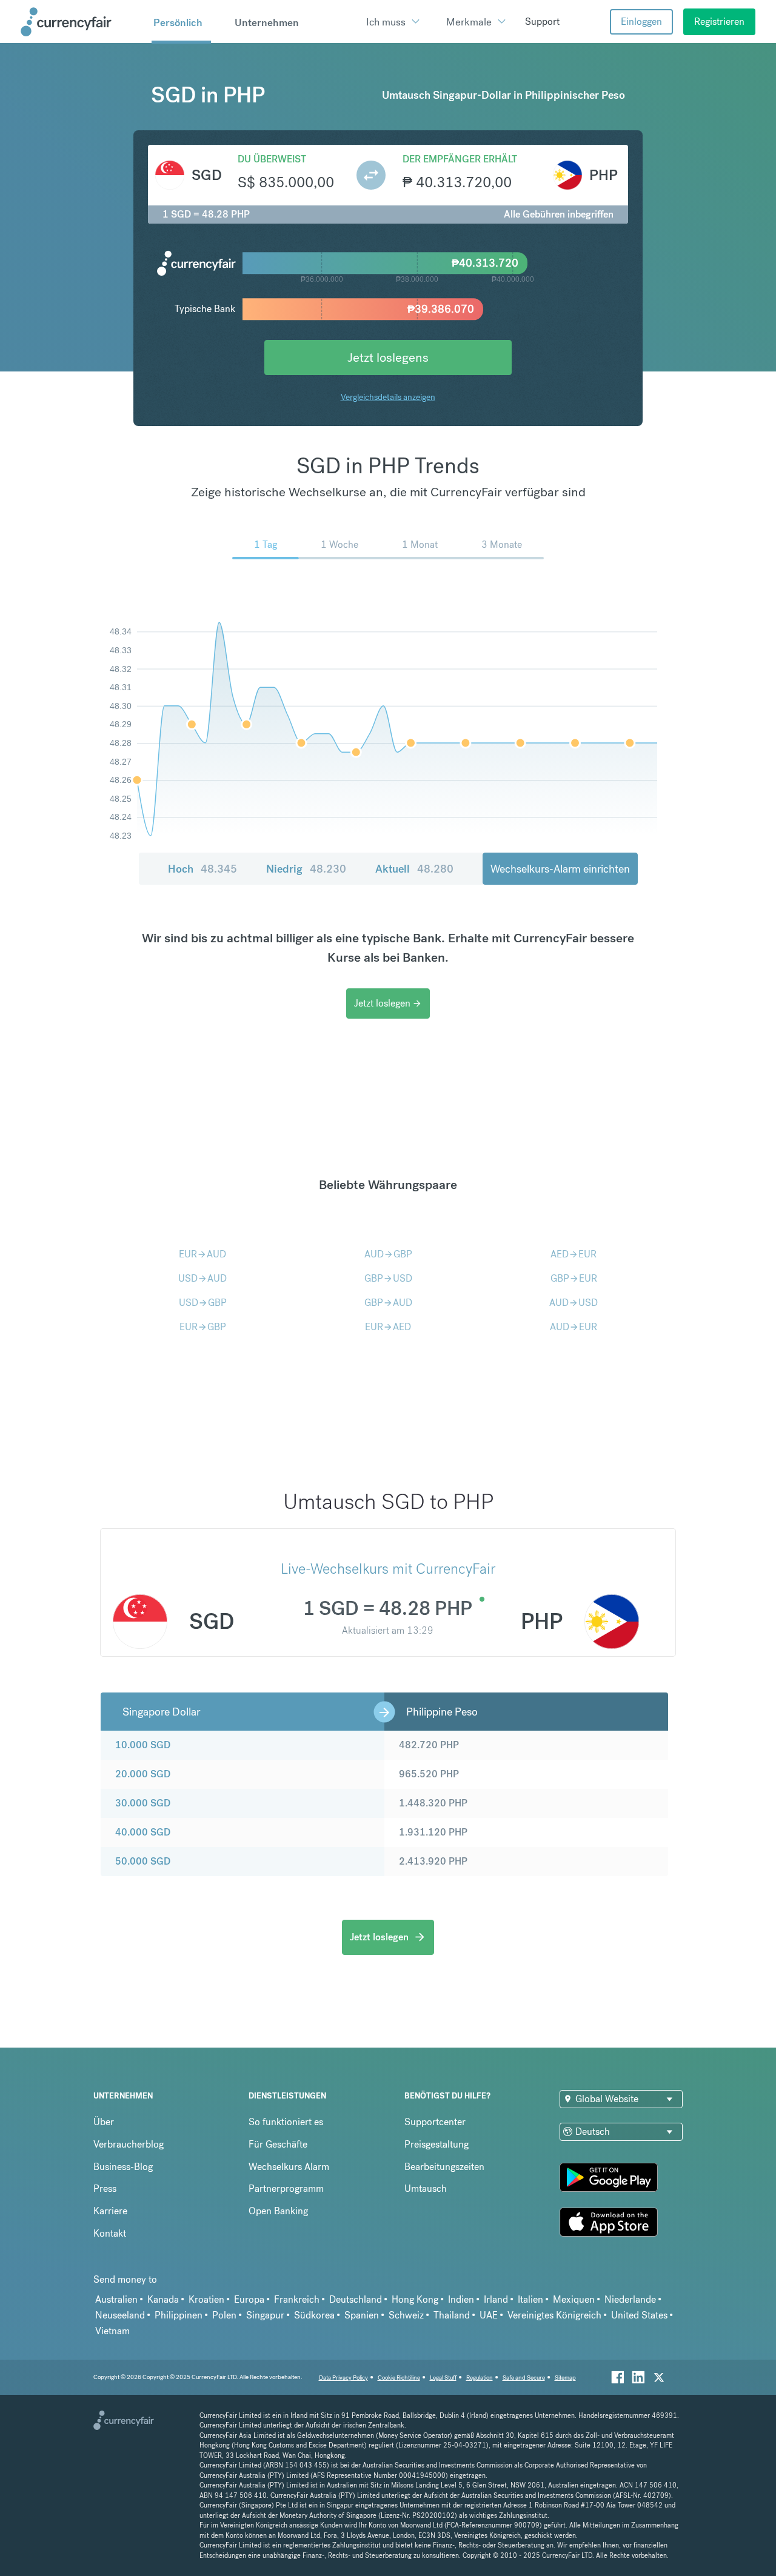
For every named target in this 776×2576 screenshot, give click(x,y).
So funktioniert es (286, 2122)
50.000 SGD (143, 1861)
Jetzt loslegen (388, 1003)
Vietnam (112, 2331)
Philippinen (179, 2315)
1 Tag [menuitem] (266, 544)
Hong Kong (415, 2299)
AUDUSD (574, 1303)
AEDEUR (574, 1254)
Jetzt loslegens (388, 357)
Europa (249, 2299)
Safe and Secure (524, 2378)
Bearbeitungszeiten (444, 2167)
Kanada (163, 2299)
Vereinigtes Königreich (554, 2315)
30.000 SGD (143, 1803)
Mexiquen (574, 2299)
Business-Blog (123, 2167)
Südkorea (314, 2315)
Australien (116, 2299)
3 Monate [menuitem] (502, 544)
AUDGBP (388, 1254)
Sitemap (565, 2378)
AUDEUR (574, 1327)
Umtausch (426, 2188)
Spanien (362, 2315)
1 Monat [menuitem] (420, 544)
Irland (496, 2299)
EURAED (388, 1327)
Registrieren (719, 22)
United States (639, 2315)
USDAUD (202, 1278)
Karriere (110, 2211)
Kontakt (110, 2233)
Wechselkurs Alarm (289, 2167)
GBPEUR (574, 1278)
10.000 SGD (143, 1745)
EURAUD (202, 1254)
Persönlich (178, 22)
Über (104, 2122)
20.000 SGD (143, 1774)
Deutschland (356, 2299)
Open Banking (278, 2211)
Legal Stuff (443, 2378)
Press (105, 2188)
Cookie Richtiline (399, 2378)
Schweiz (406, 2315)
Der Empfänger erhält (460, 159)
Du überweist (272, 159)
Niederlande (630, 2299)
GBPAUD (388, 1303)
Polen (224, 2315)
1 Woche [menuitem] (339, 544)
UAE (489, 2315)
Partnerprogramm (286, 2188)
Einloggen (641, 22)
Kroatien (206, 2299)
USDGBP (203, 1303)
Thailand (452, 2315)
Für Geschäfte (278, 2144)
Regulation (480, 2378)
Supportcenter (435, 2122)
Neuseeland (120, 2315)
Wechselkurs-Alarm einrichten (560, 869)
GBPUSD (388, 1278)
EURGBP (203, 1327)
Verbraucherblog (129, 2144)
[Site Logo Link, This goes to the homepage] (82, 22)
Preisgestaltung (436, 2144)
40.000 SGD (143, 1832)
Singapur (265, 2315)
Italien (530, 2299)
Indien (461, 2299)
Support (542, 22)
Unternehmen (267, 22)
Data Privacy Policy (343, 2378)
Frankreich (297, 2299)
